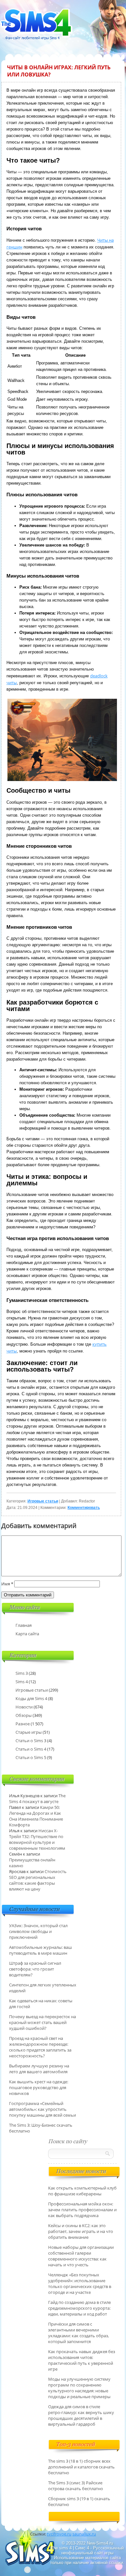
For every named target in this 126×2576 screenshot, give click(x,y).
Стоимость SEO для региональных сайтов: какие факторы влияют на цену (38, 1880)
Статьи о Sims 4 (31, 1749)
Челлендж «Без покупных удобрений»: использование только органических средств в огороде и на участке (80, 2283)
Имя (7, 1584)
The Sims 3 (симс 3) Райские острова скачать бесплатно (76, 2486)
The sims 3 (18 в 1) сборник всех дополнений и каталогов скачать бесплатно (81, 2467)
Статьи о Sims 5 (31, 1757)
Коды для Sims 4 (31, 1698)
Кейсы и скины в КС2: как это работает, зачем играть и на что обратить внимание (81, 2231)
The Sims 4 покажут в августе (37, 1799)
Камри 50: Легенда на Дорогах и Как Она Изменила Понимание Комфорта (36, 1816)
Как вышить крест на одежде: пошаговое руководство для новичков (39, 2087)
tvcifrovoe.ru (59, 2534)
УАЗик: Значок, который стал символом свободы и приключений (38, 1931)
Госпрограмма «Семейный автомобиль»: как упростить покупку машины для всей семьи (42, 2109)
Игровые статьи (43, 1501)
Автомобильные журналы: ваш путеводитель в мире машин (41, 1950)
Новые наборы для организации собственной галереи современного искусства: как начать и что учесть (81, 2256)
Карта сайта (27, 1634)
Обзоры (24, 1715)
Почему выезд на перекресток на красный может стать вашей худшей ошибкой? (42, 2022)
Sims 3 (22, 1673)
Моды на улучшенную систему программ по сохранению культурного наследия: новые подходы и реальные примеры (79, 2388)
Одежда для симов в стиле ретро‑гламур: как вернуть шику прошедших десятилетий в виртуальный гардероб (81, 2415)
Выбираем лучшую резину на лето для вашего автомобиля (39, 2069)
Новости (24, 1707)
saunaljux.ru (84, 2534)
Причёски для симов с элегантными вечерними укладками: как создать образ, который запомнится (79, 2333)
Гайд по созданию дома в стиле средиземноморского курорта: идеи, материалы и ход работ (79, 2308)
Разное (23, 1724)
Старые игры (29, 1732)
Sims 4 (22, 1682)
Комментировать (84, 1508)
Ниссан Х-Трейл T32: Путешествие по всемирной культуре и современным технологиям (37, 1839)
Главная (24, 1625)
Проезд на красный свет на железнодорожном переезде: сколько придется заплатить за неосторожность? (40, 2047)
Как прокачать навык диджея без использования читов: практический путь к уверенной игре (82, 2360)
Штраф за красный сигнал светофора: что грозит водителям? (35, 1969)
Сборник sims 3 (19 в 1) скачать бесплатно (79, 2501)
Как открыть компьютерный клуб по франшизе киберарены (82, 2191)
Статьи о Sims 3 (31, 1741)
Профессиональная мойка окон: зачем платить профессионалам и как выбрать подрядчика (82, 2210)
